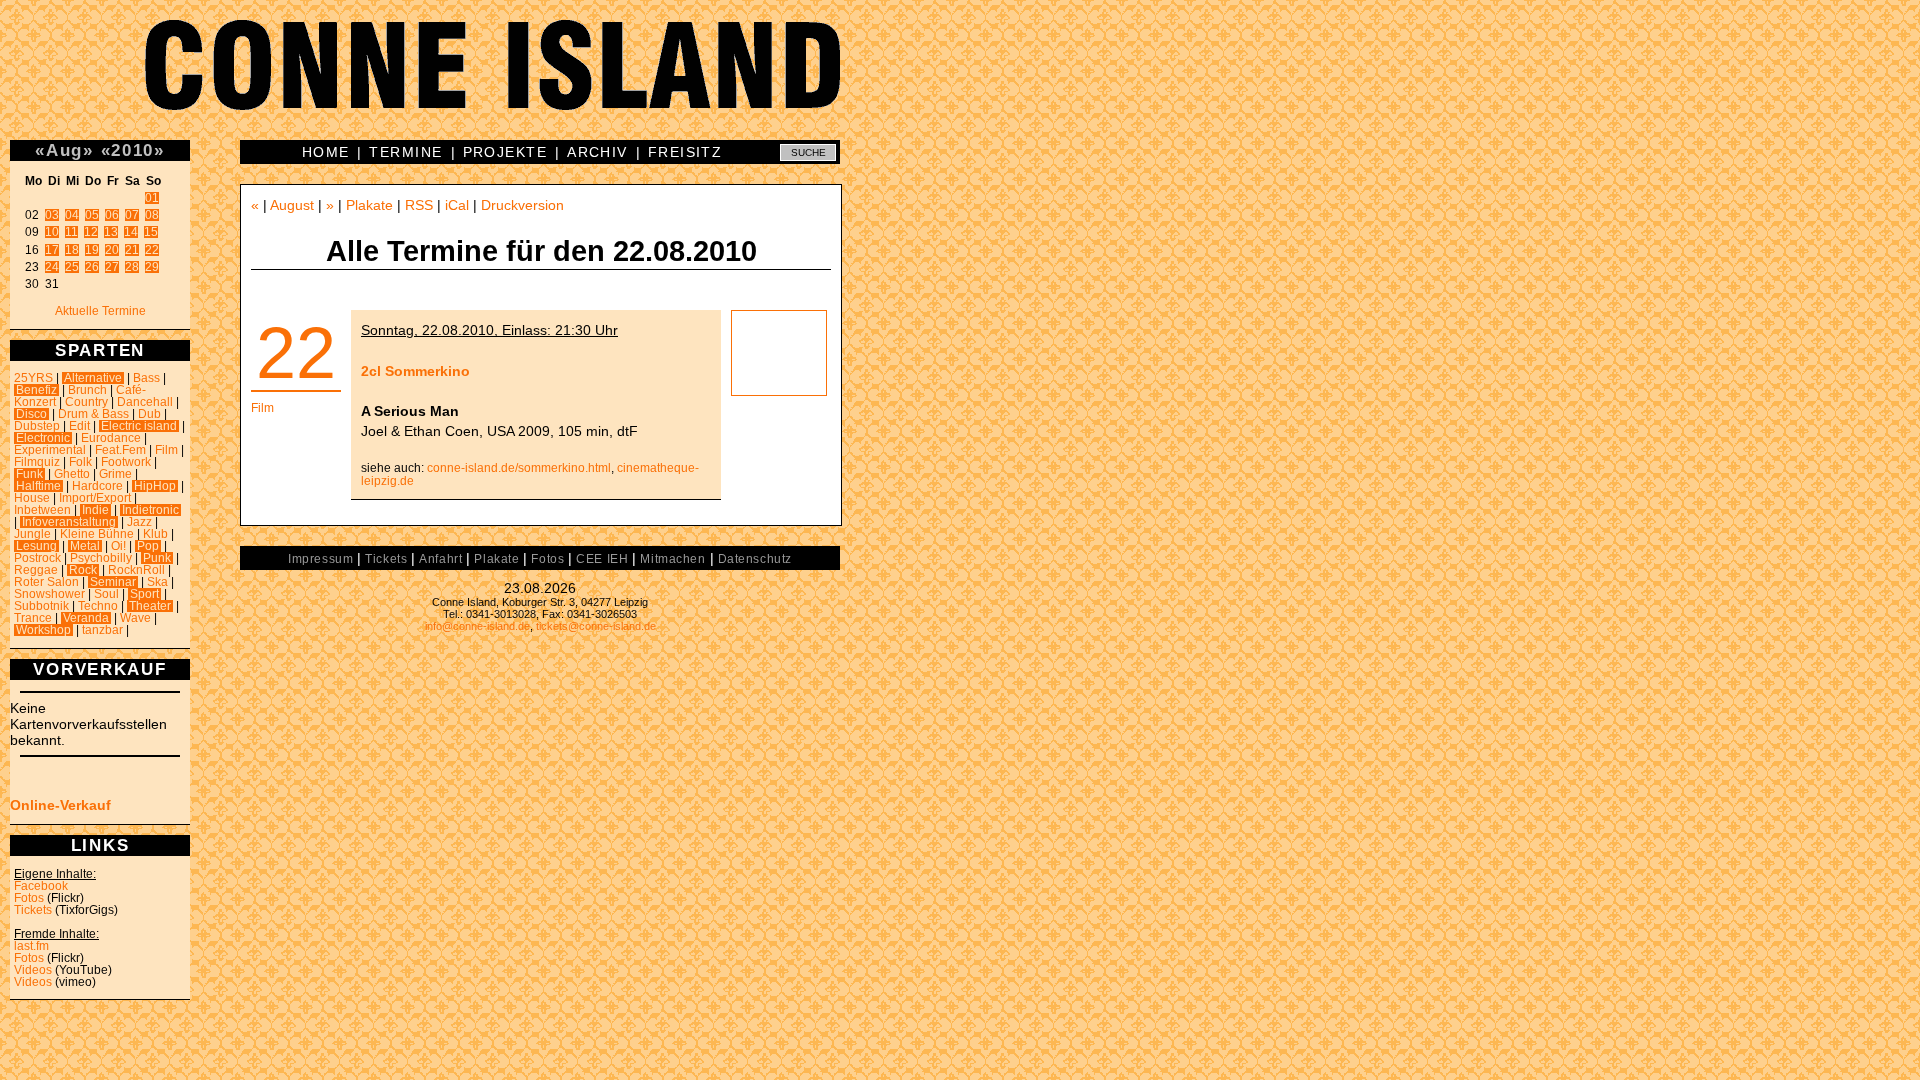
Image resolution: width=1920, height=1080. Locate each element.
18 (72, 250)
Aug (64, 150)
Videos (33, 970)
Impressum (320, 559)
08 (152, 215)
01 (152, 198)
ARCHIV (597, 152)
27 (112, 267)
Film (166, 450)
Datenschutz (755, 559)
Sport (144, 594)
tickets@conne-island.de (596, 626)
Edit (79, 426)
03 (52, 215)
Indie (95, 510)
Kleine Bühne (97, 534)
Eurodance (111, 438)
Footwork (126, 462)
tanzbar (102, 630)
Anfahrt (440, 559)
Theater (150, 606)
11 (71, 232)
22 (152, 250)
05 (92, 215)
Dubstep (37, 426)
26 (92, 267)
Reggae (36, 570)
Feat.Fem (120, 450)
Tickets (33, 910)
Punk (157, 558)
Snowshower (49, 594)
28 (132, 267)
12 (91, 232)
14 (131, 232)
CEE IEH (602, 559)
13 (111, 232)
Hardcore (97, 486)
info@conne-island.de (477, 626)
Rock (83, 570)
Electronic (43, 438)
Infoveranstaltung (69, 522)
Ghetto (72, 474)
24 (52, 267)
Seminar (113, 582)
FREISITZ (685, 152)
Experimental (50, 450)
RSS (419, 205)
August (292, 205)
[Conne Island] (960, 80)
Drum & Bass (93, 414)
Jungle (32, 534)
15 (151, 232)
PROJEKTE (505, 152)
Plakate (369, 205)
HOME (326, 152)
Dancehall (145, 402)
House (32, 498)
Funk (29, 474)
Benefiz (36, 390)
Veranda (86, 618)
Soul (106, 594)
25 (72, 267)
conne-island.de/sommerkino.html (519, 468)
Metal (85, 546)
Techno (98, 606)
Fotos (29, 898)
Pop (148, 546)
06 (112, 215)
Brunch (87, 390)
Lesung (36, 546)
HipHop (155, 486)
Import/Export (95, 498)
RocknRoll (136, 570)
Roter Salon (46, 582)
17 (52, 250)
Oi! (118, 546)
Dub (149, 414)
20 (112, 250)
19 (92, 250)
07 (132, 215)
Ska (157, 582)
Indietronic (150, 510)
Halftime (38, 486)
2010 (132, 150)
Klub (155, 534)
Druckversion (522, 205)
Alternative (93, 378)
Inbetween (42, 510)
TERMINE (405, 152)
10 (52, 232)
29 (152, 267)
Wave (135, 618)
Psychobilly (101, 558)
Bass (146, 378)
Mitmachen (672, 559)
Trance (33, 618)
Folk (80, 462)
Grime (115, 474)
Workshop (43, 630)
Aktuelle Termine (100, 311)
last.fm (31, 946)
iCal (457, 205)
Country (86, 402)
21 (132, 250)
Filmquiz (37, 462)
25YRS (33, 378)
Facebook (41, 886)
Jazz (139, 522)
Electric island (139, 426)
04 (72, 215)
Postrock (37, 558)
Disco (31, 414)
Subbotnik (41, 606)
